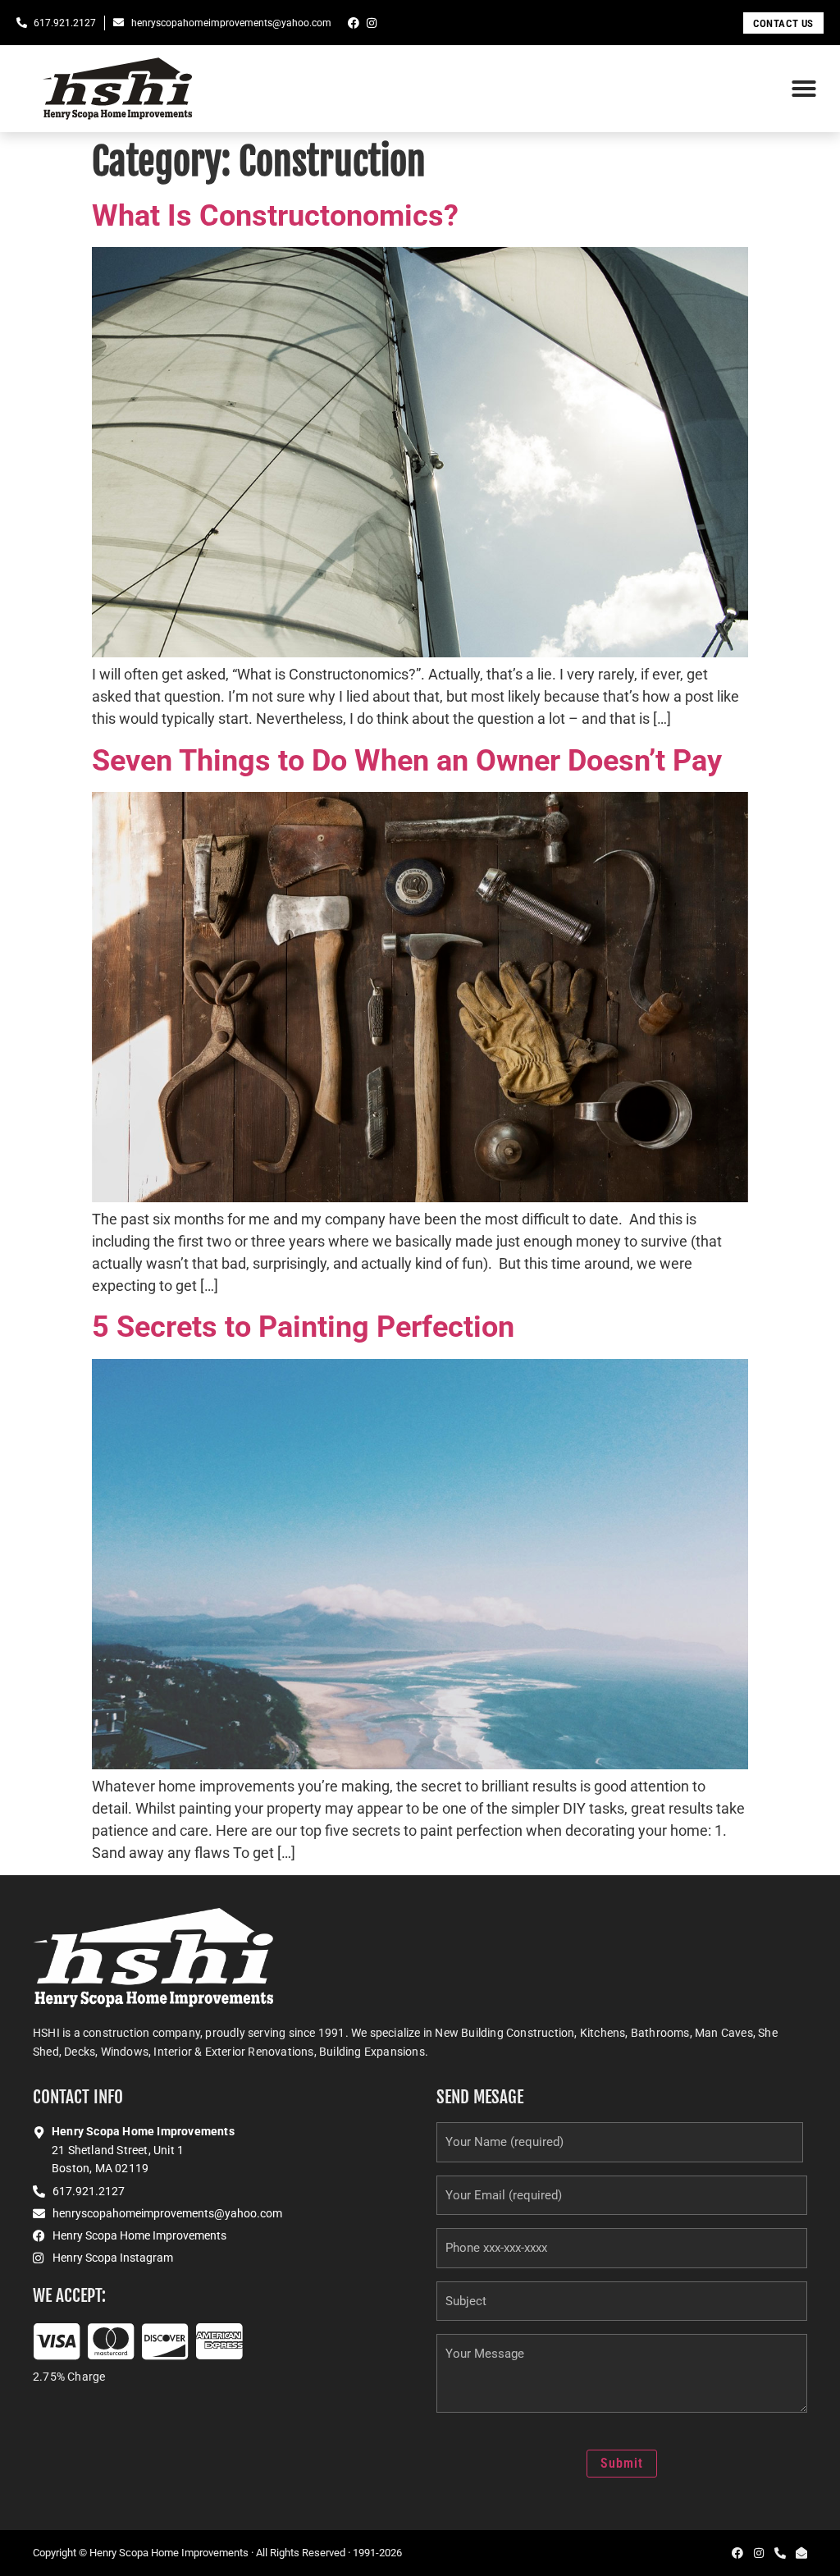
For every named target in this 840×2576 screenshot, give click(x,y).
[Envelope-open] (801, 2553)
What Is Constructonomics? (275, 216)
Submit (622, 2463)
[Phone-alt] (780, 2553)
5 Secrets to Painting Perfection (303, 1327)
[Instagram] (372, 23)
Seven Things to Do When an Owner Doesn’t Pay (407, 761)
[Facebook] (354, 23)
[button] (804, 89)
